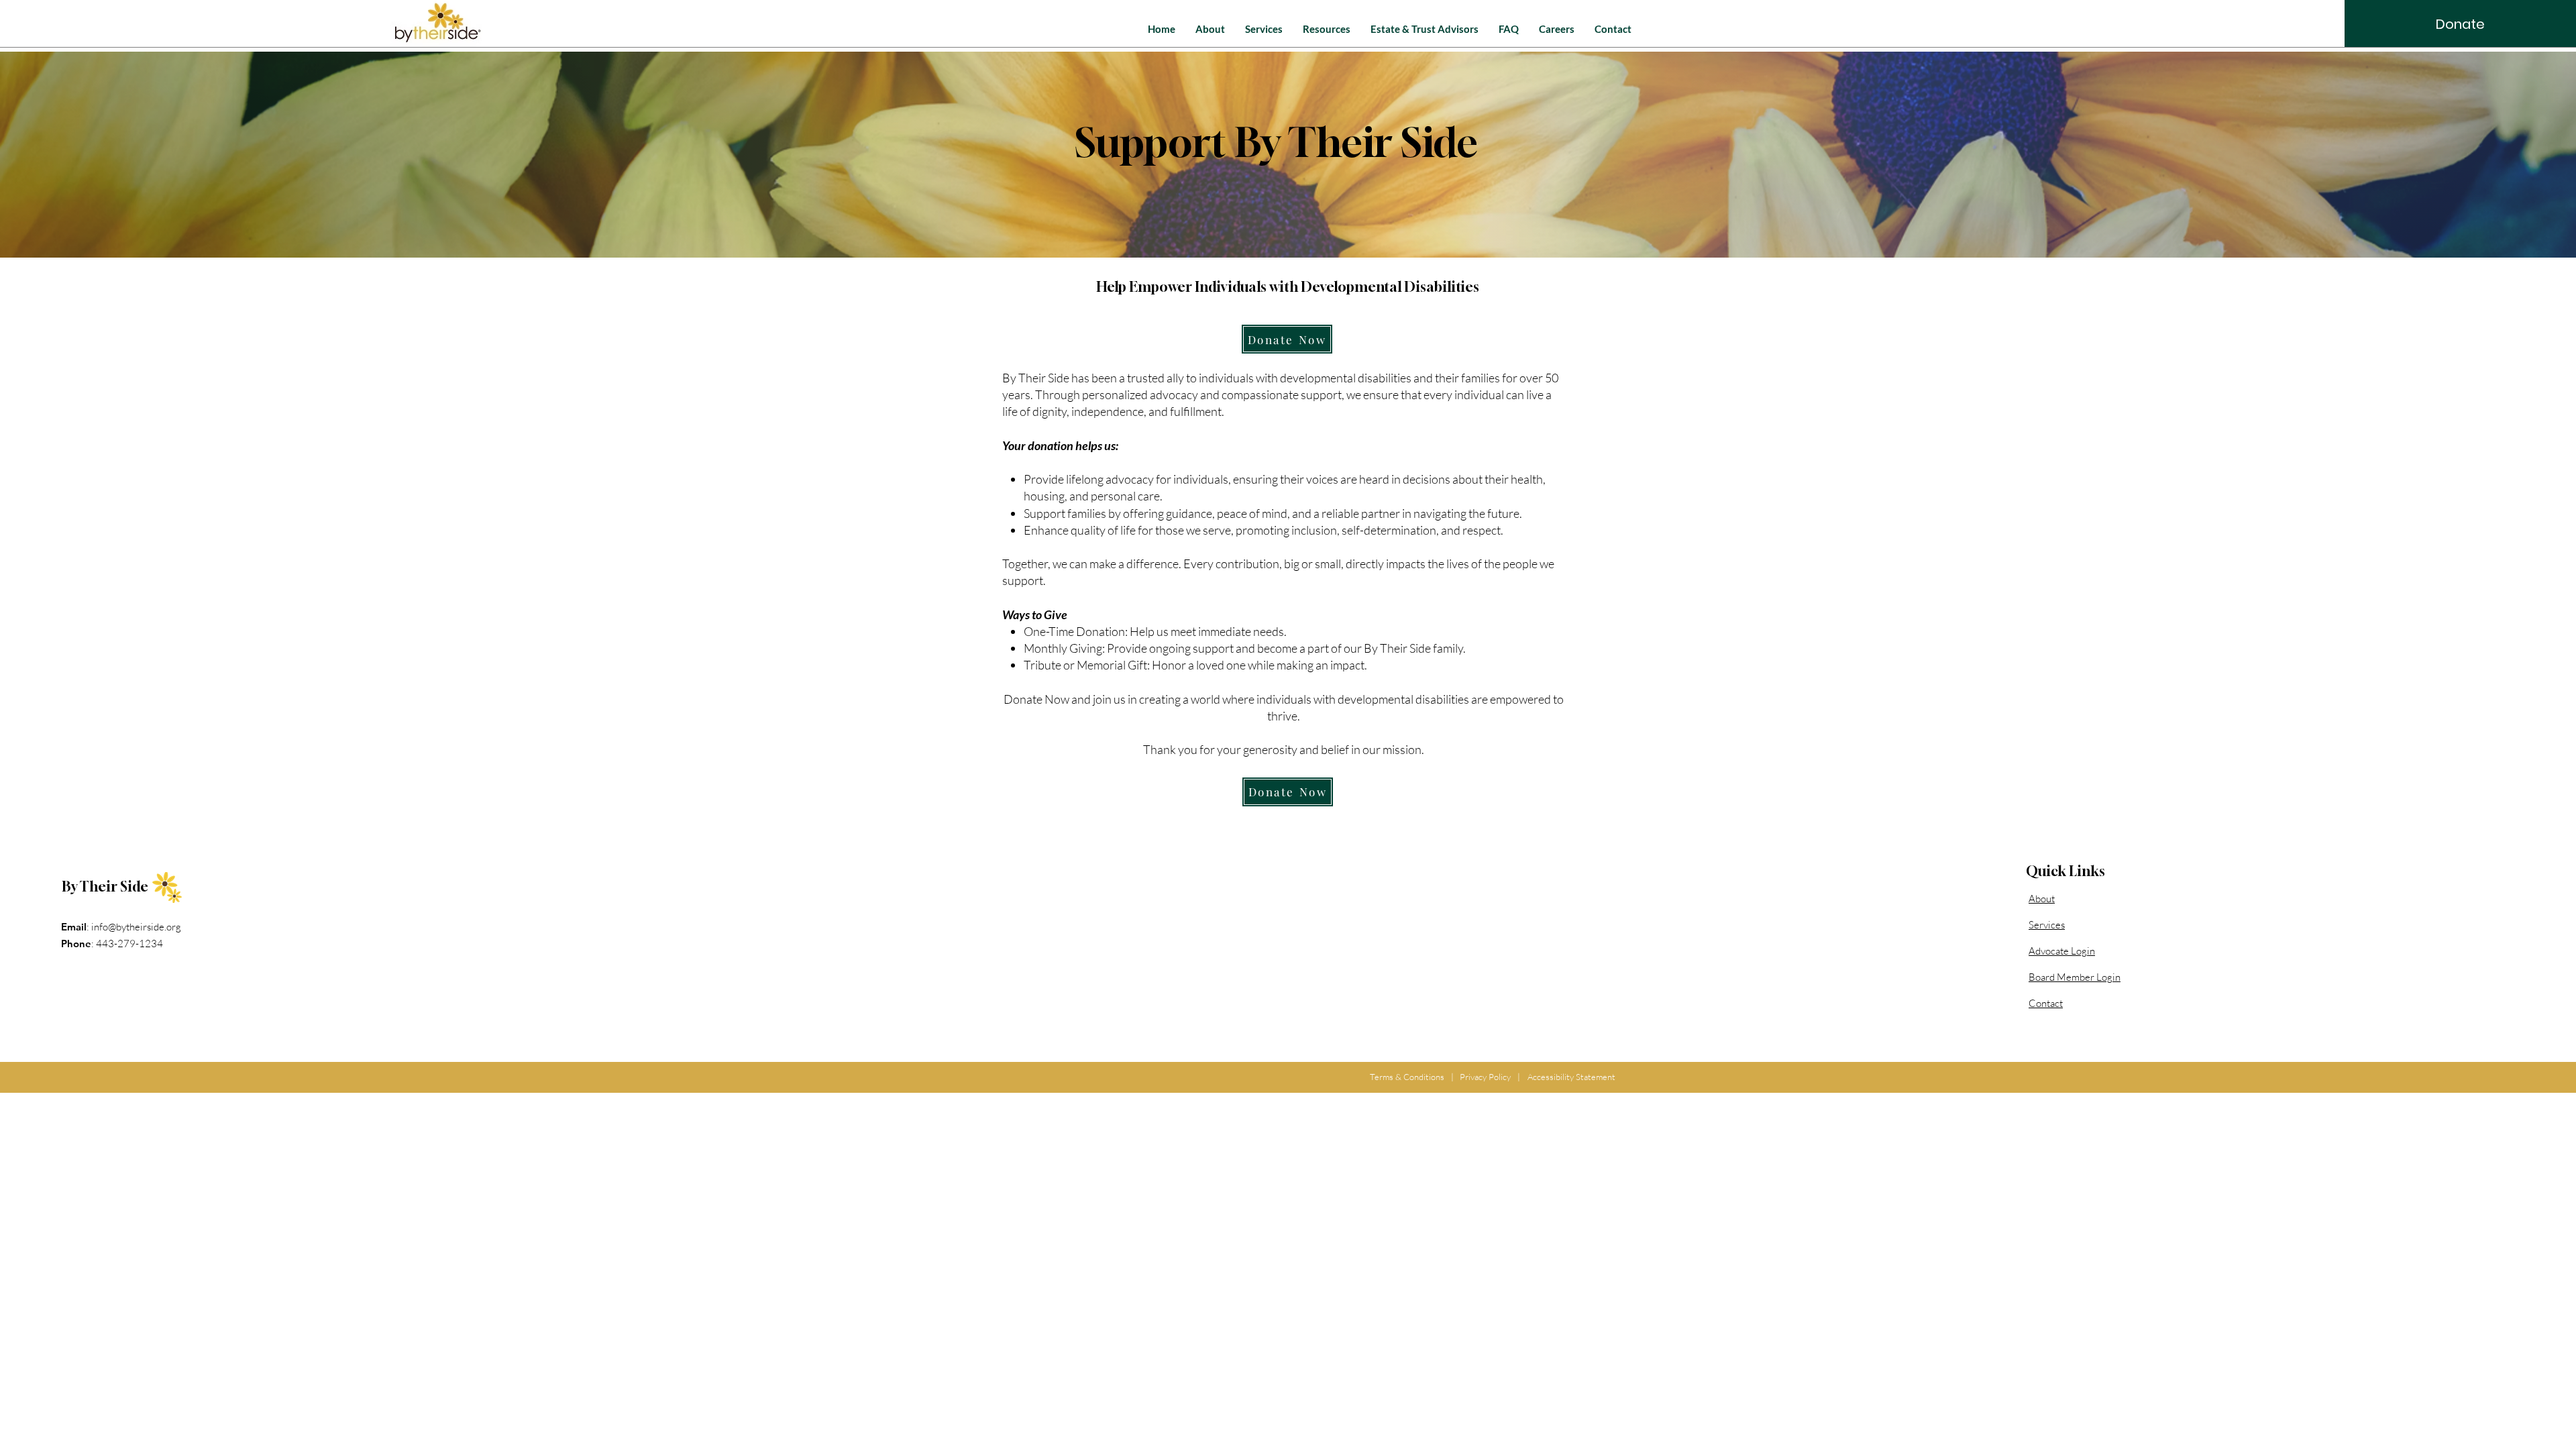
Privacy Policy (1485, 1077)
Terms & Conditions (1407, 1077)
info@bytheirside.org (136, 927)
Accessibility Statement (1571, 1077)
